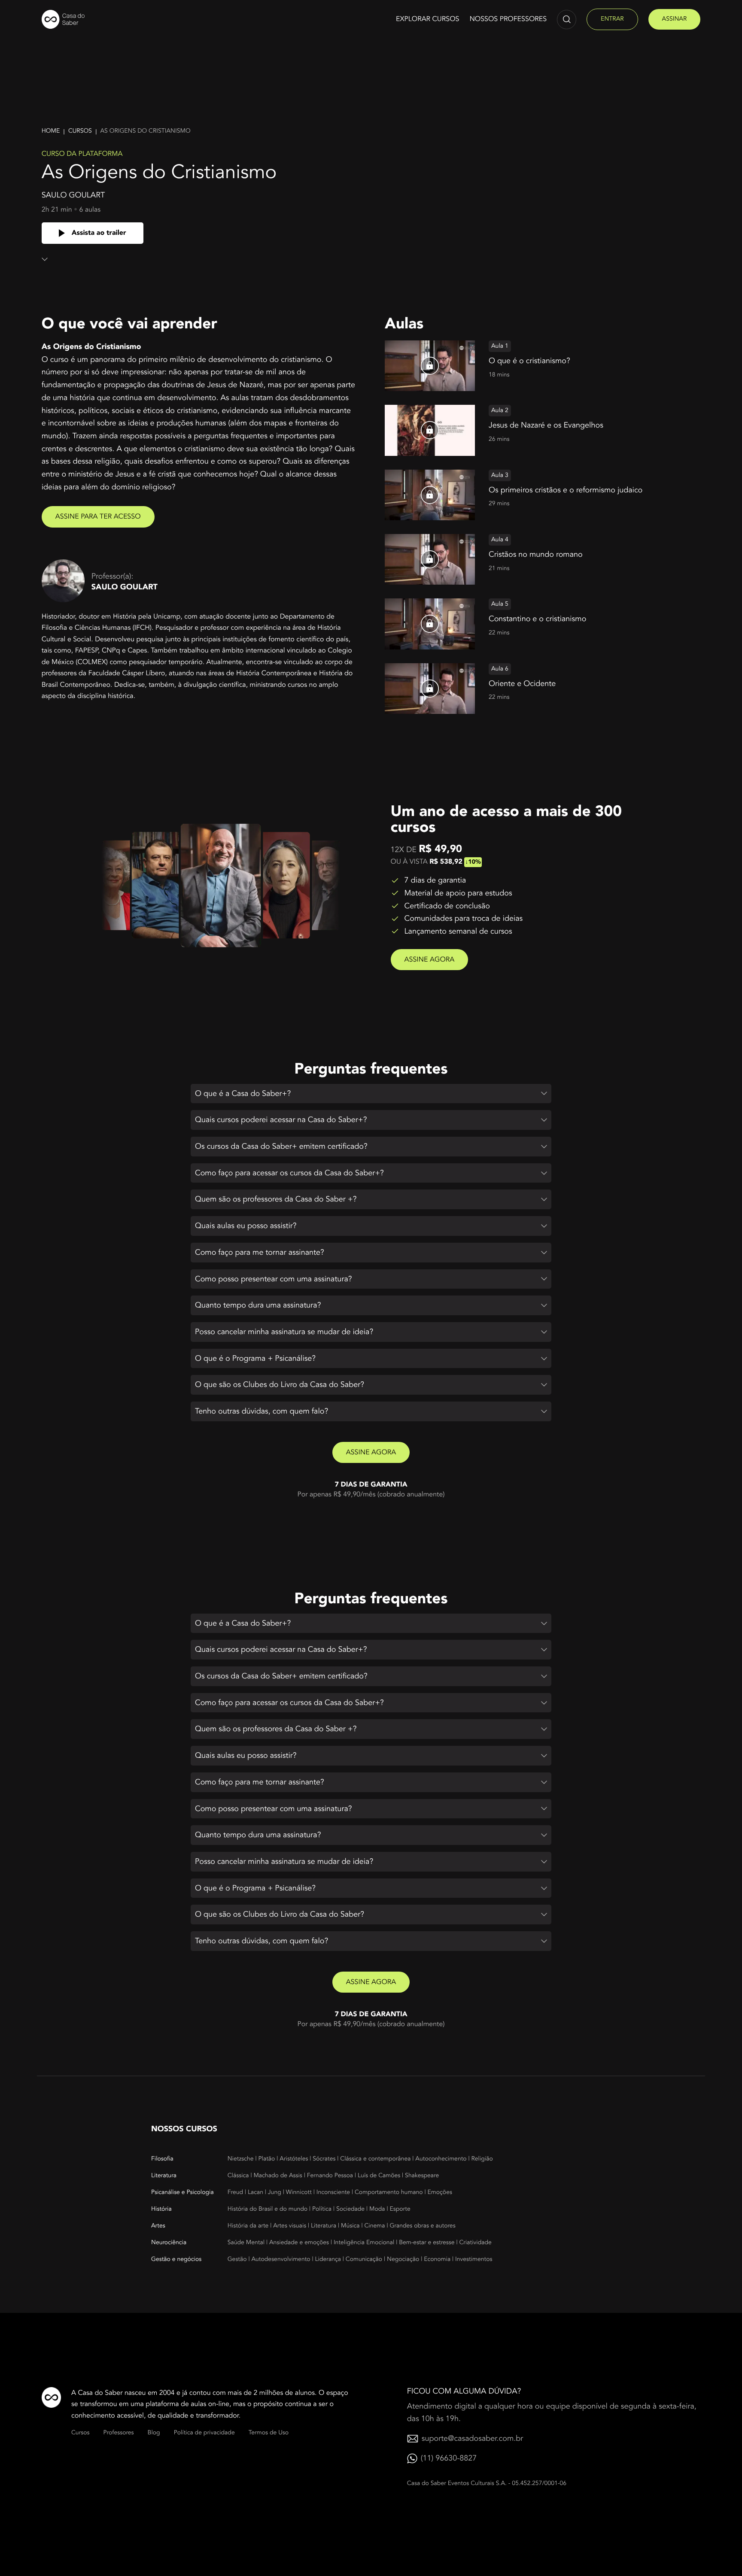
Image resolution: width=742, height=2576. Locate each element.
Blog (154, 2433)
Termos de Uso (269, 2433)
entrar (612, 19)
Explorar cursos (427, 19)
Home (51, 131)
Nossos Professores (508, 19)
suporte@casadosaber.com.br (472, 2438)
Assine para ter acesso (98, 516)
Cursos (80, 131)
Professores (119, 2433)
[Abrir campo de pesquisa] (567, 20)
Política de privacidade (204, 2433)
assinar (675, 19)
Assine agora (430, 959)
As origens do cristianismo (145, 131)
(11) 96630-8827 (449, 2458)
